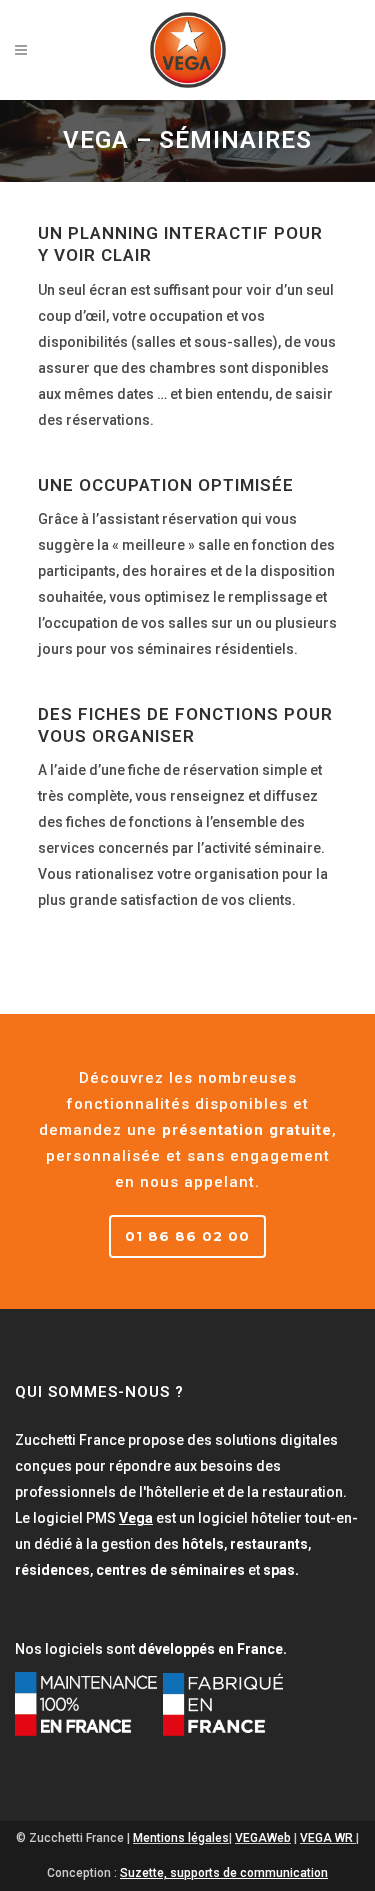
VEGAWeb (263, 1838)
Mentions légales (181, 1838)
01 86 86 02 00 (187, 1236)
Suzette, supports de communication (224, 1873)
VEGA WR (326, 1838)
